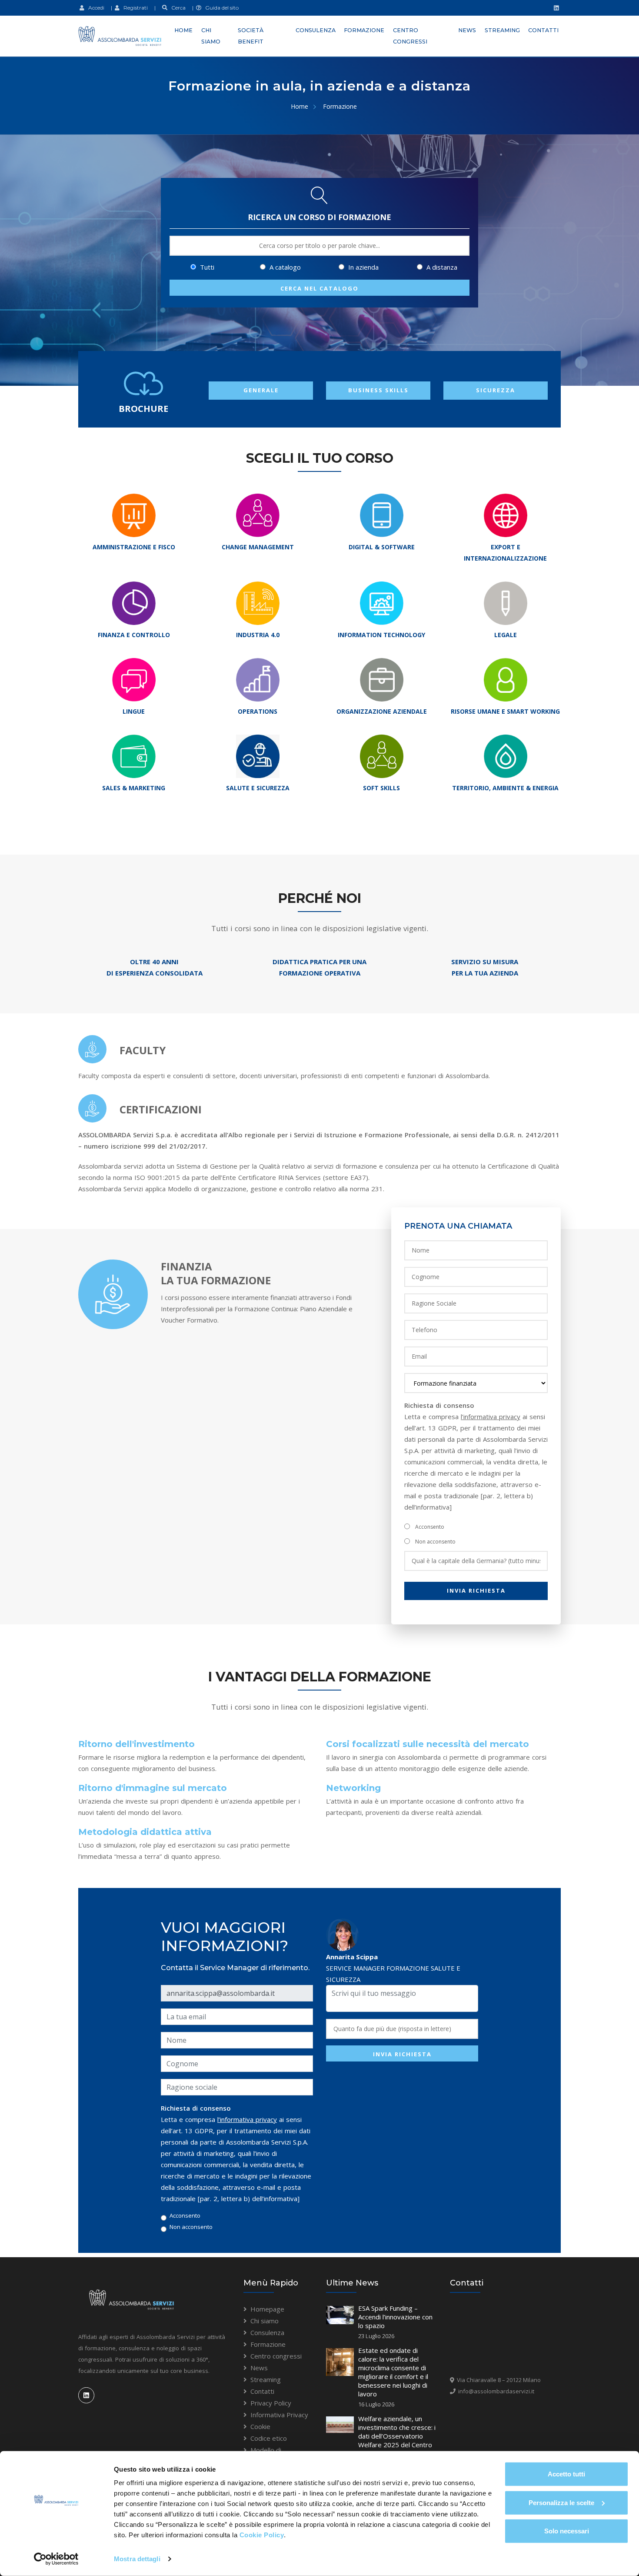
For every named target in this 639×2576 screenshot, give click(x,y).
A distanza (441, 267)
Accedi (94, 8)
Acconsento (430, 1527)
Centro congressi (410, 36)
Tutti (206, 267)
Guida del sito (220, 8)
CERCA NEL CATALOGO (319, 288)
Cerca (176, 8)
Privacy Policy (271, 2403)
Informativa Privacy (279, 2415)
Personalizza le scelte (561, 2502)
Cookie (260, 2426)
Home (183, 30)
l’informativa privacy (491, 1417)
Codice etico (269, 2438)
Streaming (502, 30)
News (467, 30)
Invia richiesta (476, 1590)
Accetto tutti (566, 2474)
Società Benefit (251, 36)
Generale (261, 390)
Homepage (267, 2309)
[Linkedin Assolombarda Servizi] (555, 8)
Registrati (134, 8)
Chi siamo (211, 36)
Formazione (364, 30)
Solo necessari (567, 2531)
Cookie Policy (262, 2535)
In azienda (363, 267)
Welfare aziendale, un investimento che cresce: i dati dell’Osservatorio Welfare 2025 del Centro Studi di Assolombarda (397, 2436)
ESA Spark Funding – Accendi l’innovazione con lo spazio (395, 2317)
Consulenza (316, 30)
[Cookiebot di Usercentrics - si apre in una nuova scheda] (56, 2559)
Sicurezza (496, 390)
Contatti (543, 30)
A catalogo (284, 267)
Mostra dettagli (137, 2559)
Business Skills (378, 390)
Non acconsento (435, 1542)
